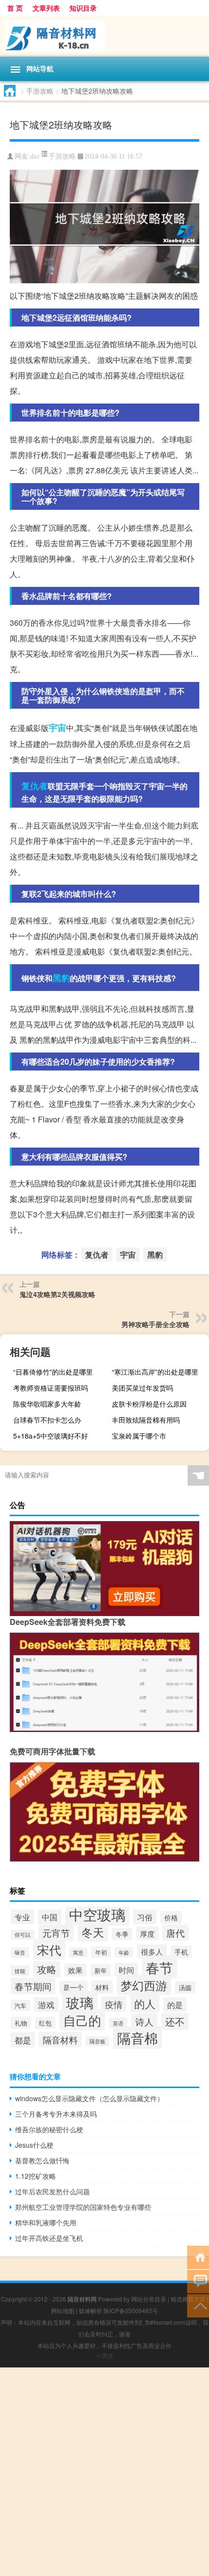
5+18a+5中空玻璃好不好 (51, 1436)
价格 (171, 1917)
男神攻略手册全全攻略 (156, 1324)
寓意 (78, 1952)
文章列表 (46, 8)
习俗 (145, 1917)
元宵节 (56, 1933)
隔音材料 (60, 2040)
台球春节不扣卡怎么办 (47, 1420)
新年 (101, 1970)
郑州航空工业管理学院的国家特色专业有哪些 (83, 2207)
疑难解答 (90, 2310)
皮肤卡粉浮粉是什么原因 (149, 1404)
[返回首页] (198, 2257)
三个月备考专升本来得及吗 (56, 2114)
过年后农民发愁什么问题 (52, 2191)
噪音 (20, 1952)
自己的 (82, 2020)
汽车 (20, 2005)
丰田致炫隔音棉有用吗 (146, 1420)
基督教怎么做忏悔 (42, 2160)
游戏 (46, 2005)
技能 (20, 1971)
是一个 (73, 1987)
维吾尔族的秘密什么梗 (49, 2129)
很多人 (152, 1951)
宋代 (49, 1949)
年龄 (124, 1952)
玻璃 (80, 2002)
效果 (75, 1970)
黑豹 (61, 978)
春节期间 (33, 1986)
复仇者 (35, 786)
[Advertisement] (104, 2472)
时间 (126, 1970)
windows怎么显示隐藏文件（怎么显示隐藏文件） (89, 2098)
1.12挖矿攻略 (35, 2176)
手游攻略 (40, 91)
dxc (35, 156)
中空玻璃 (97, 1914)
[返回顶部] (198, 2305)
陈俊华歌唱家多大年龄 (47, 1404)
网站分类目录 (149, 2299)
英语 (118, 2023)
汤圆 (185, 1987)
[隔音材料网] (104, 36)
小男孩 (104, 2356)
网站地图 (63, 2310)
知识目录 (83, 8)
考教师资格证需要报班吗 (51, 1388)
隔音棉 (138, 2038)
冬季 (122, 1934)
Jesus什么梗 (34, 2145)
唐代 (175, 1933)
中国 (50, 1917)
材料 (102, 1987)
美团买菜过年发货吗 (142, 1388)
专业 (22, 1917)
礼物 (21, 2023)
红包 (45, 2023)
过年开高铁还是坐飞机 (49, 2238)
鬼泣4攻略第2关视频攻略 (57, 1294)
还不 (175, 2021)
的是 (175, 2005)
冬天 (93, 1932)
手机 (181, 1952)
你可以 (23, 1935)
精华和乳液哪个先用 (46, 2222)
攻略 (47, 1969)
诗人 (144, 2021)
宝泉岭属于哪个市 (139, 1436)
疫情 (114, 2004)
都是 (23, 2040)
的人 (145, 2003)
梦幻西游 (144, 1985)
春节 (159, 1967)
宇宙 (57, 728)
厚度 (147, 1933)
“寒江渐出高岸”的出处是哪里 (155, 1372)
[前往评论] (198, 2281)
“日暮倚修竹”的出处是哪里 (53, 1372)
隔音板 (97, 2041)
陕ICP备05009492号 (131, 2310)
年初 (101, 1952)
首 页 (15, 8)
